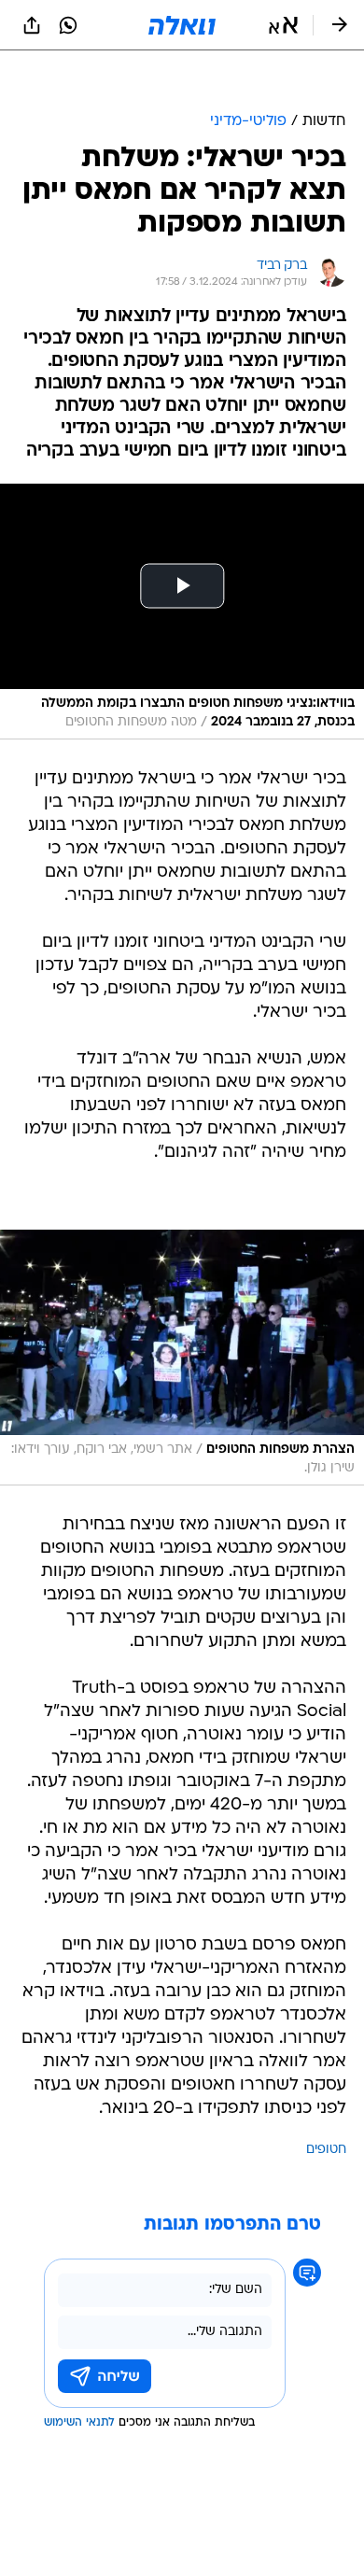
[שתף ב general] (32, 25)
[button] (283, 25)
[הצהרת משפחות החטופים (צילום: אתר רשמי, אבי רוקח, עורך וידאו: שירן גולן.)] (182, 1311)
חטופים (326, 2103)
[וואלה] (182, 25)
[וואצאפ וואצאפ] (68, 25)
